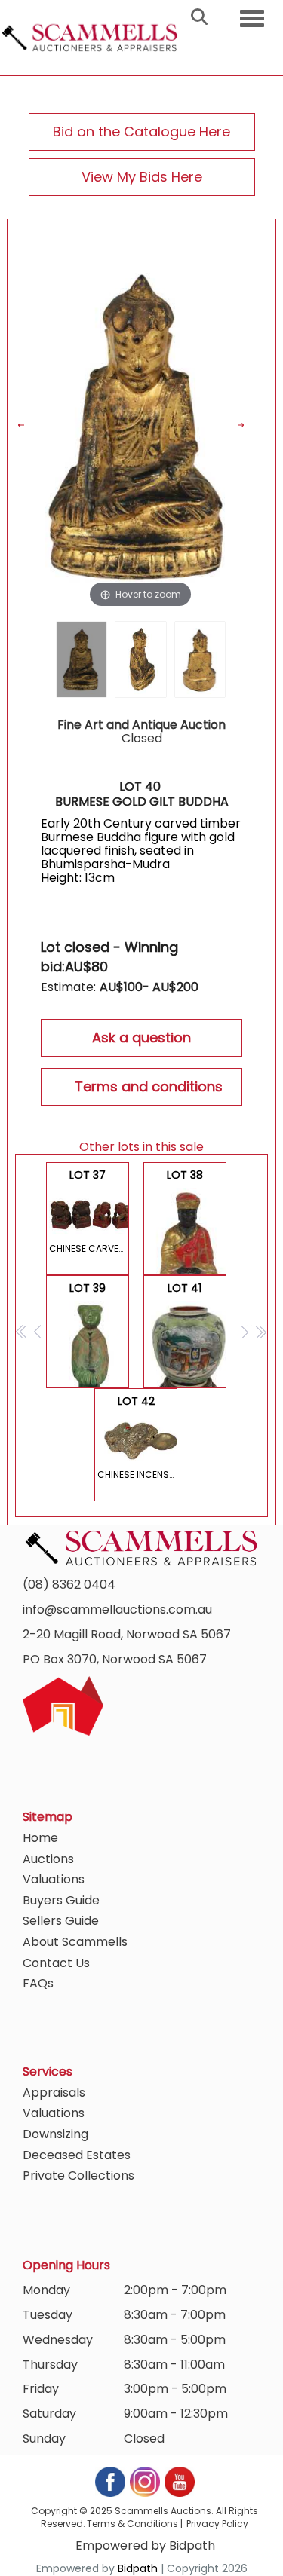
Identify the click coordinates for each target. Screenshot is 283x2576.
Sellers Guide (61, 1921)
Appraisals (54, 2093)
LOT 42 (137, 1437)
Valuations (54, 1879)
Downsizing (55, 2134)
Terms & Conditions (132, 2524)
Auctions (48, 1859)
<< (22, 1331)
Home (40, 1838)
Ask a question (141, 1037)
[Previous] (31, 425)
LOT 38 (186, 1221)
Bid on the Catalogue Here (141, 132)
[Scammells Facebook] (111, 2481)
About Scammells (75, 1942)
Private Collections (78, 2175)
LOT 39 (89, 1334)
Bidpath (138, 2568)
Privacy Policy (217, 2524)
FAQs (38, 1983)
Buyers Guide (61, 1900)
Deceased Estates (77, 2155)
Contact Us (56, 1963)
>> (261, 1331)
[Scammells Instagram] (146, 2481)
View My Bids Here (142, 177)
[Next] (250, 425)
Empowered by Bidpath (145, 2545)
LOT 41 (186, 1334)
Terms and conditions (149, 1086)
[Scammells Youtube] (179, 2481)
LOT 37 (89, 1211)
